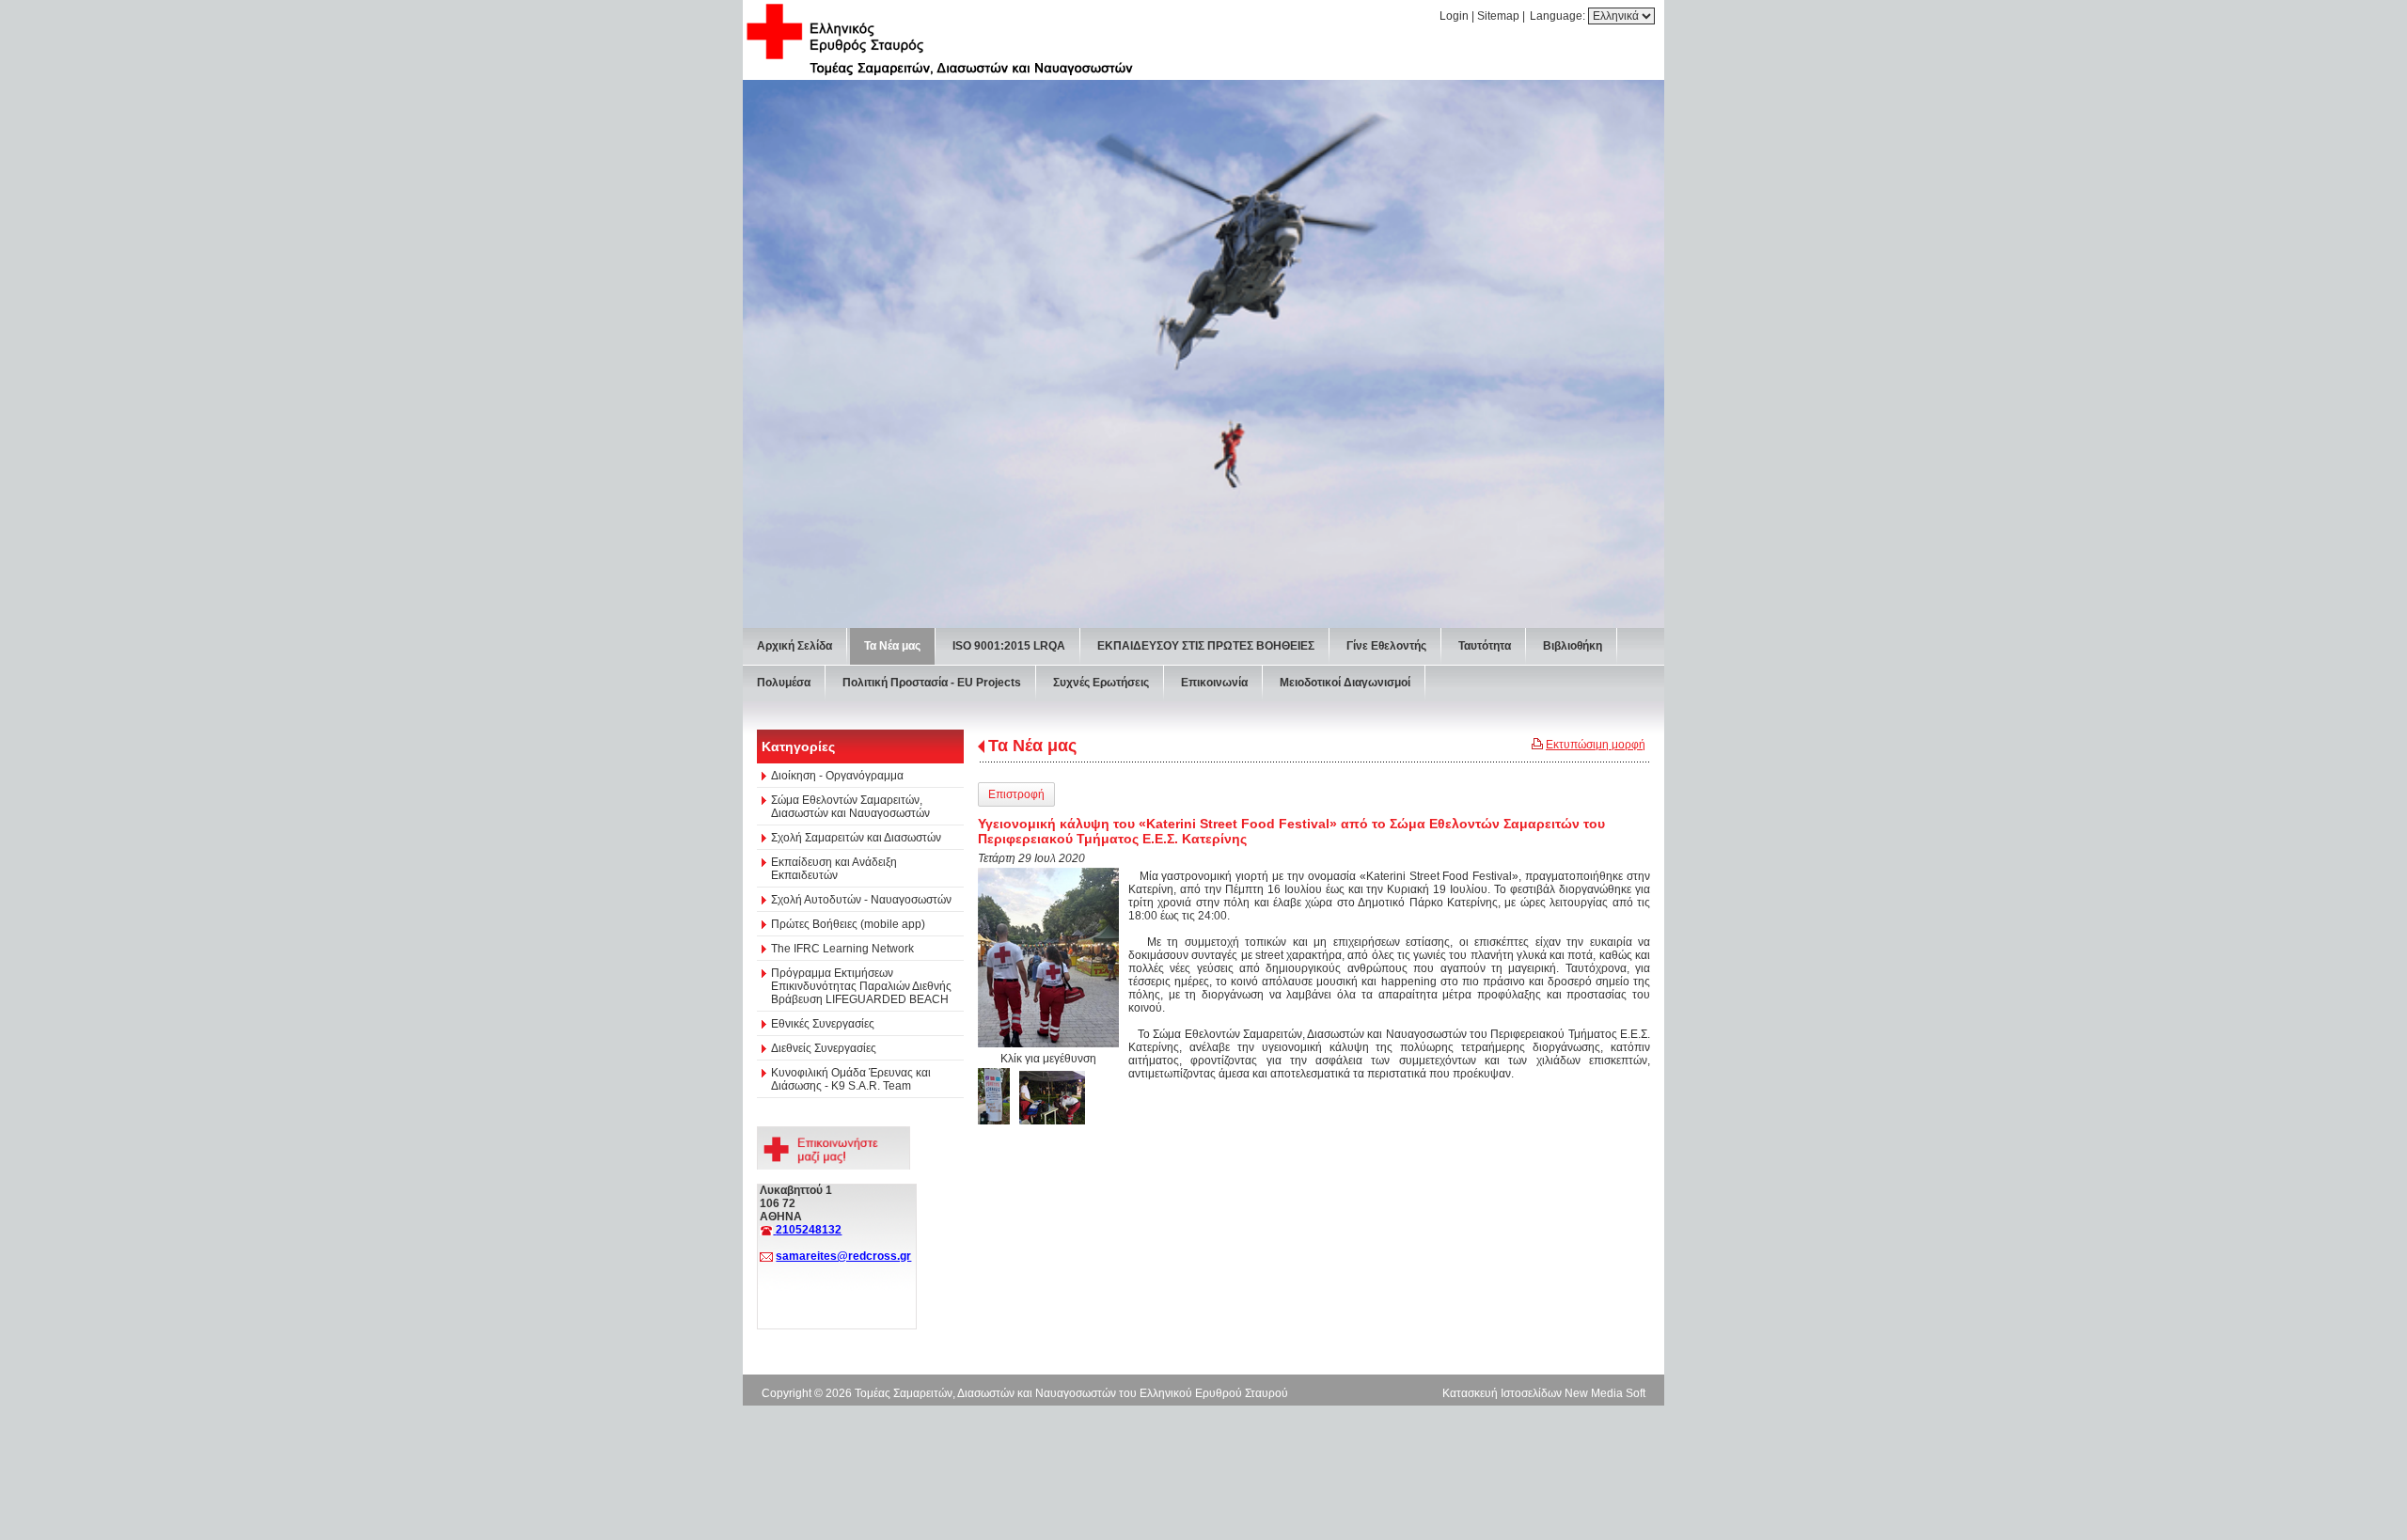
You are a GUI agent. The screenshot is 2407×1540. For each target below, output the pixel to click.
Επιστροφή (1016, 794)
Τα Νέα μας (1032, 746)
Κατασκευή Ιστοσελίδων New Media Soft (1544, 1393)
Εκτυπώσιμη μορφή (1596, 745)
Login (1454, 16)
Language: (1559, 16)
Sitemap (1498, 16)
